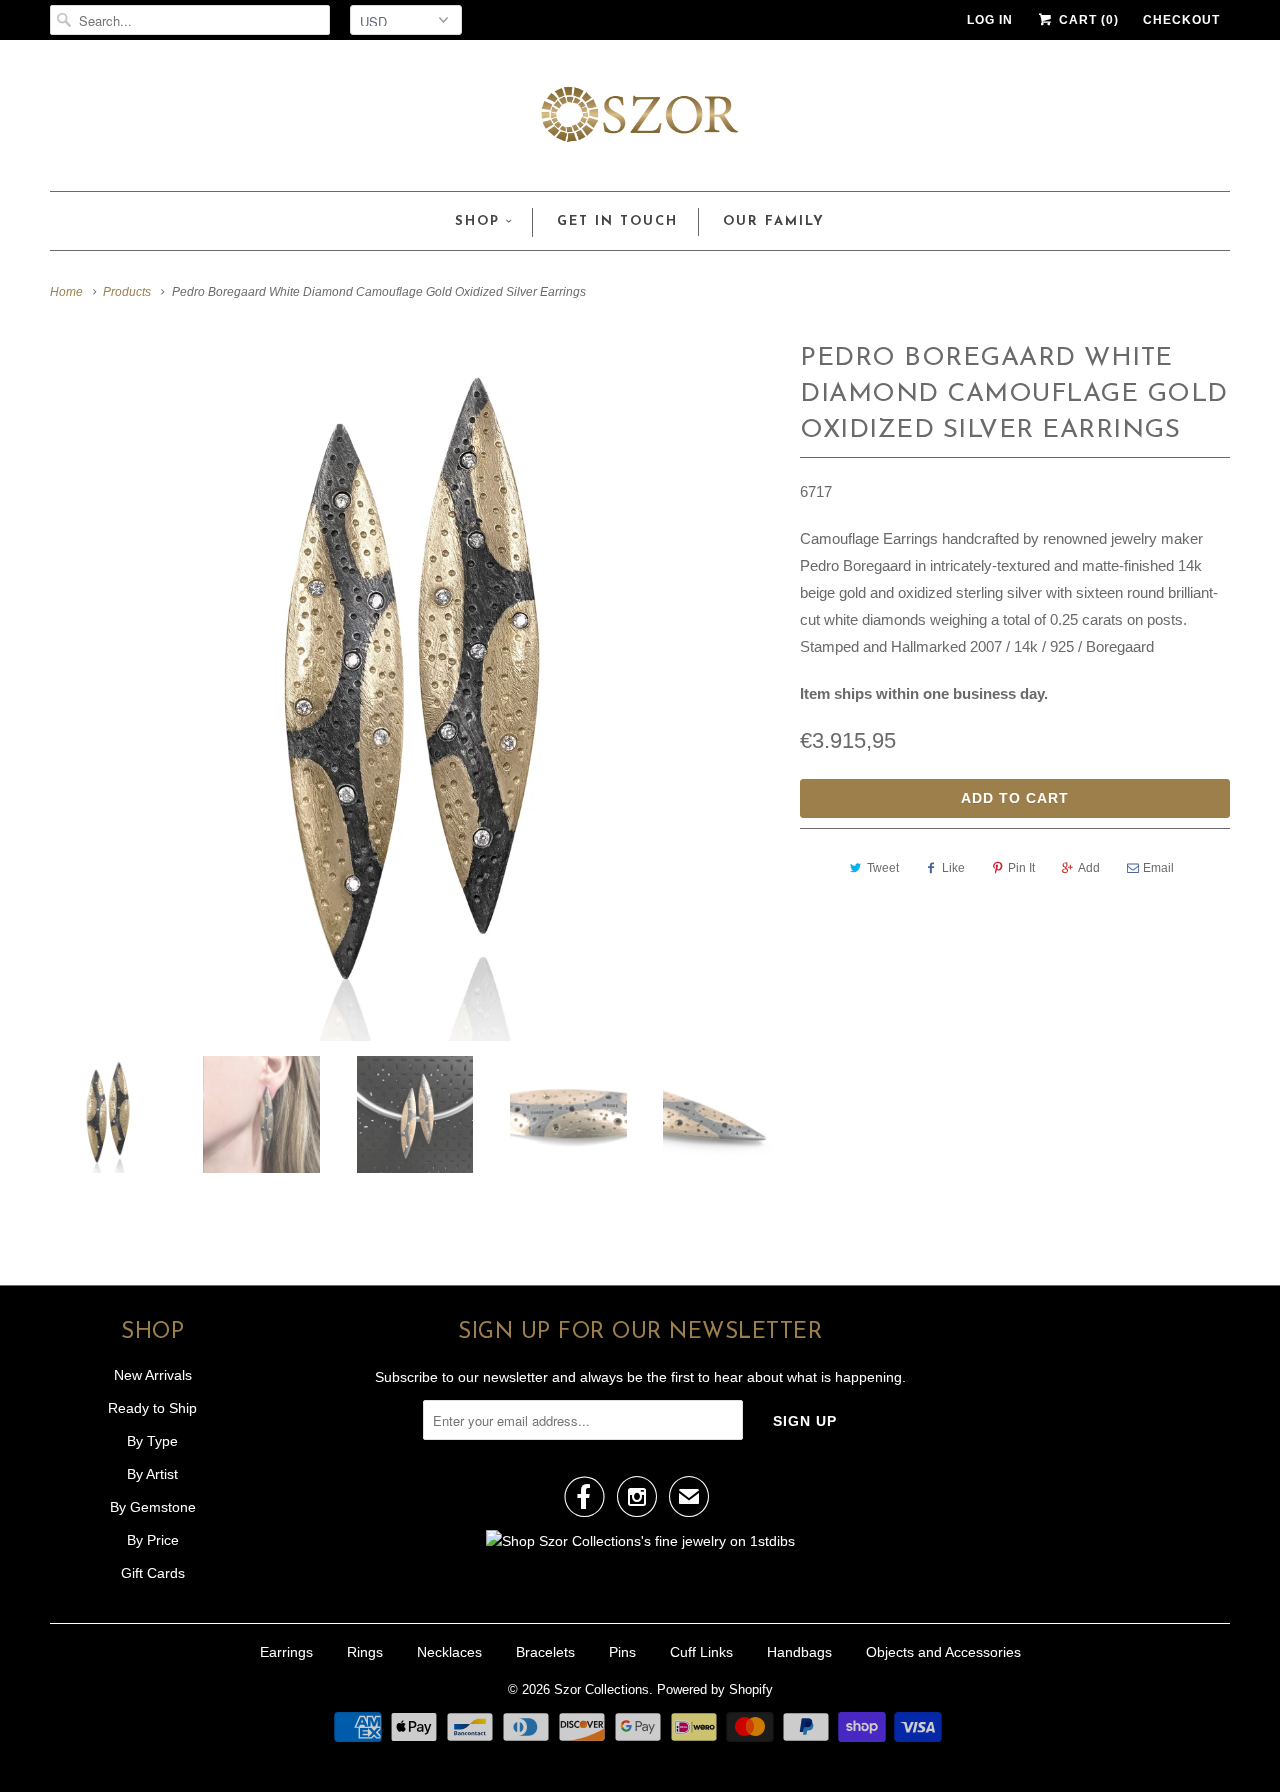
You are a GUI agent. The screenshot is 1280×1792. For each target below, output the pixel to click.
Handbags (799, 1652)
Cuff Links (701, 1652)
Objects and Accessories (943, 1652)
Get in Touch (617, 221)
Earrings (286, 1652)
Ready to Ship (152, 1408)
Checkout (1181, 20)
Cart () (1087, 20)
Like (953, 868)
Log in (990, 20)
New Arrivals (153, 1375)
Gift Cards (153, 1573)
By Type (152, 1441)
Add (1089, 868)
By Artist (152, 1474)
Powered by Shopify (715, 1689)
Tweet (883, 868)
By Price (153, 1540)
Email (1158, 868)
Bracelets (545, 1652)
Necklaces (449, 1652)
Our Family (774, 221)
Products (127, 292)
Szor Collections (601, 1689)
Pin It (1021, 868)
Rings (365, 1652)
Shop (477, 221)
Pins (622, 1652)
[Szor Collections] (640, 120)
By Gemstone (153, 1507)
